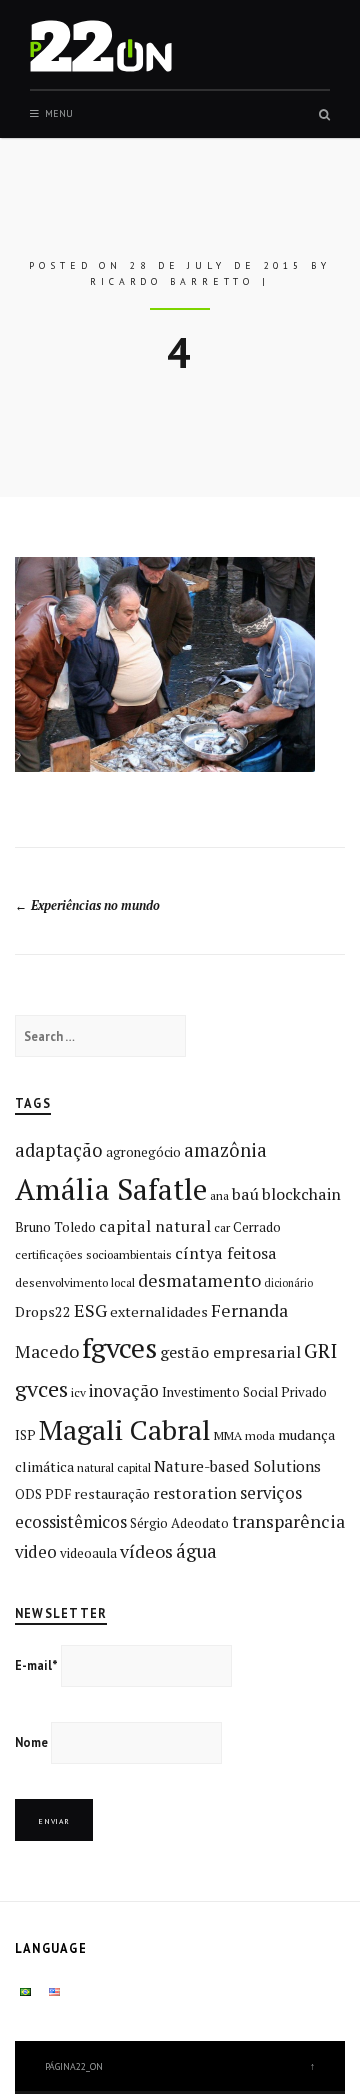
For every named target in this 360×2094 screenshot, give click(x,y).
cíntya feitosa (226, 1253)
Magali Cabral (125, 1429)
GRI (320, 1350)
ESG (90, 1310)
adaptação (59, 1150)
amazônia (225, 1150)
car (222, 1227)
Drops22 (43, 1311)
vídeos (146, 1551)
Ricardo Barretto (172, 281)
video (36, 1551)
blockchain (301, 1194)
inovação (124, 1390)
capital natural (155, 1226)
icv (78, 1392)
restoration (195, 1493)
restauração (112, 1493)
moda (260, 1435)
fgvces (119, 1347)
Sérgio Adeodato (179, 1523)
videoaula (88, 1553)
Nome (31, 1742)
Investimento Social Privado (244, 1392)
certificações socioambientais (93, 1254)
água (196, 1551)
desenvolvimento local (75, 1282)
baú (245, 1194)
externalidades (159, 1311)
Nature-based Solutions (237, 1466)
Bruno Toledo (55, 1227)
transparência (288, 1521)
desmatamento (199, 1280)
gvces (41, 1388)
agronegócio (143, 1152)
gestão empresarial (230, 1352)
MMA (228, 1435)
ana (219, 1195)
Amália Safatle (111, 1189)
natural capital (114, 1467)
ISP (25, 1435)
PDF (58, 1494)
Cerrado (257, 1227)
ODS (28, 1494)
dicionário (288, 1283)
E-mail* (36, 1665)
